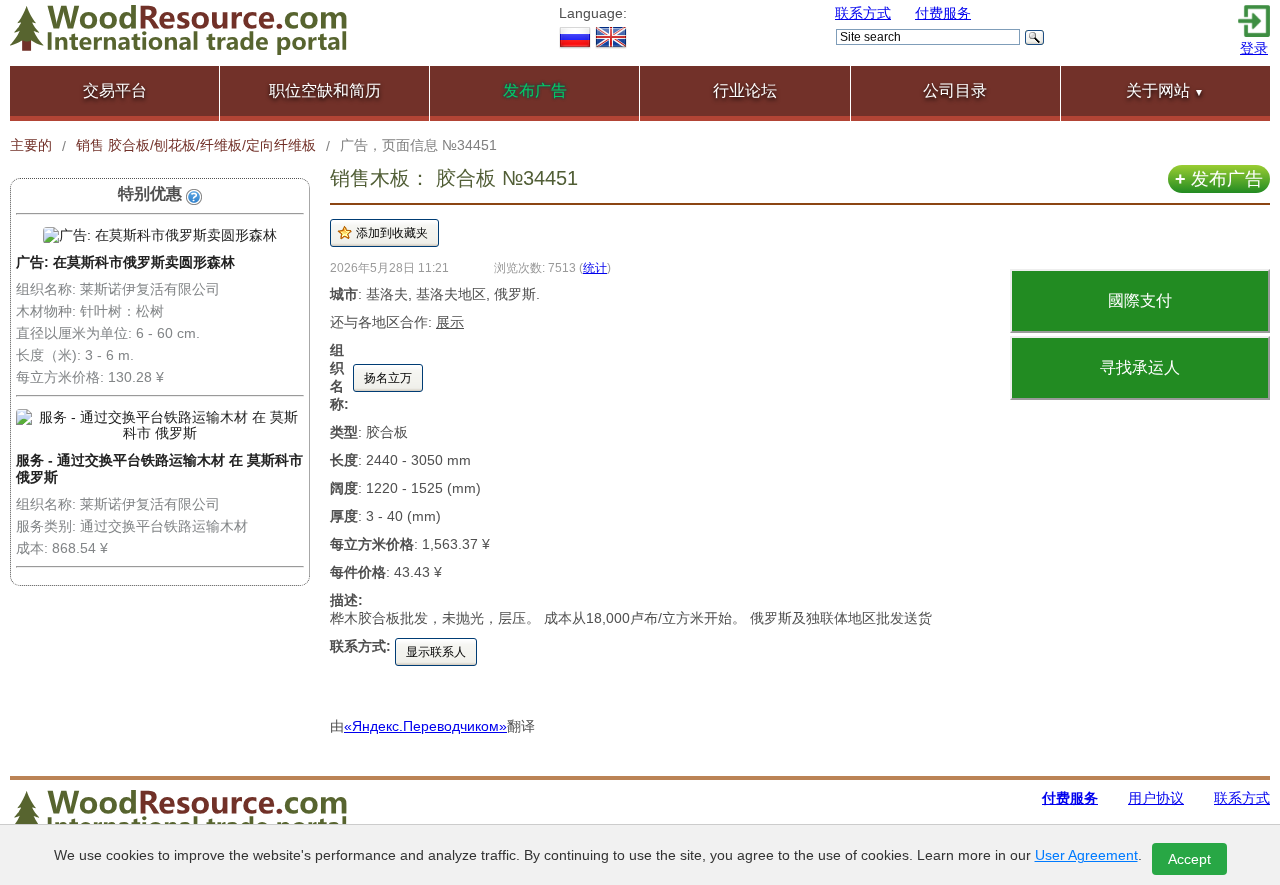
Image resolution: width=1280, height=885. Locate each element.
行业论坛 (745, 90)
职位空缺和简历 (325, 90)
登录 (1254, 48)
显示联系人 (436, 652)
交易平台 (115, 90)
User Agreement (1086, 855)
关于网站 (1165, 90)
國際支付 (1140, 300)
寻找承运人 (1140, 367)
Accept (1189, 859)
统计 (595, 267)
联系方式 (863, 13)
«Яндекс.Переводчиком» (425, 726)
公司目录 (955, 90)
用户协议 (1156, 798)
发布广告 (1219, 179)
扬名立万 (388, 378)
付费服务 (943, 13)
